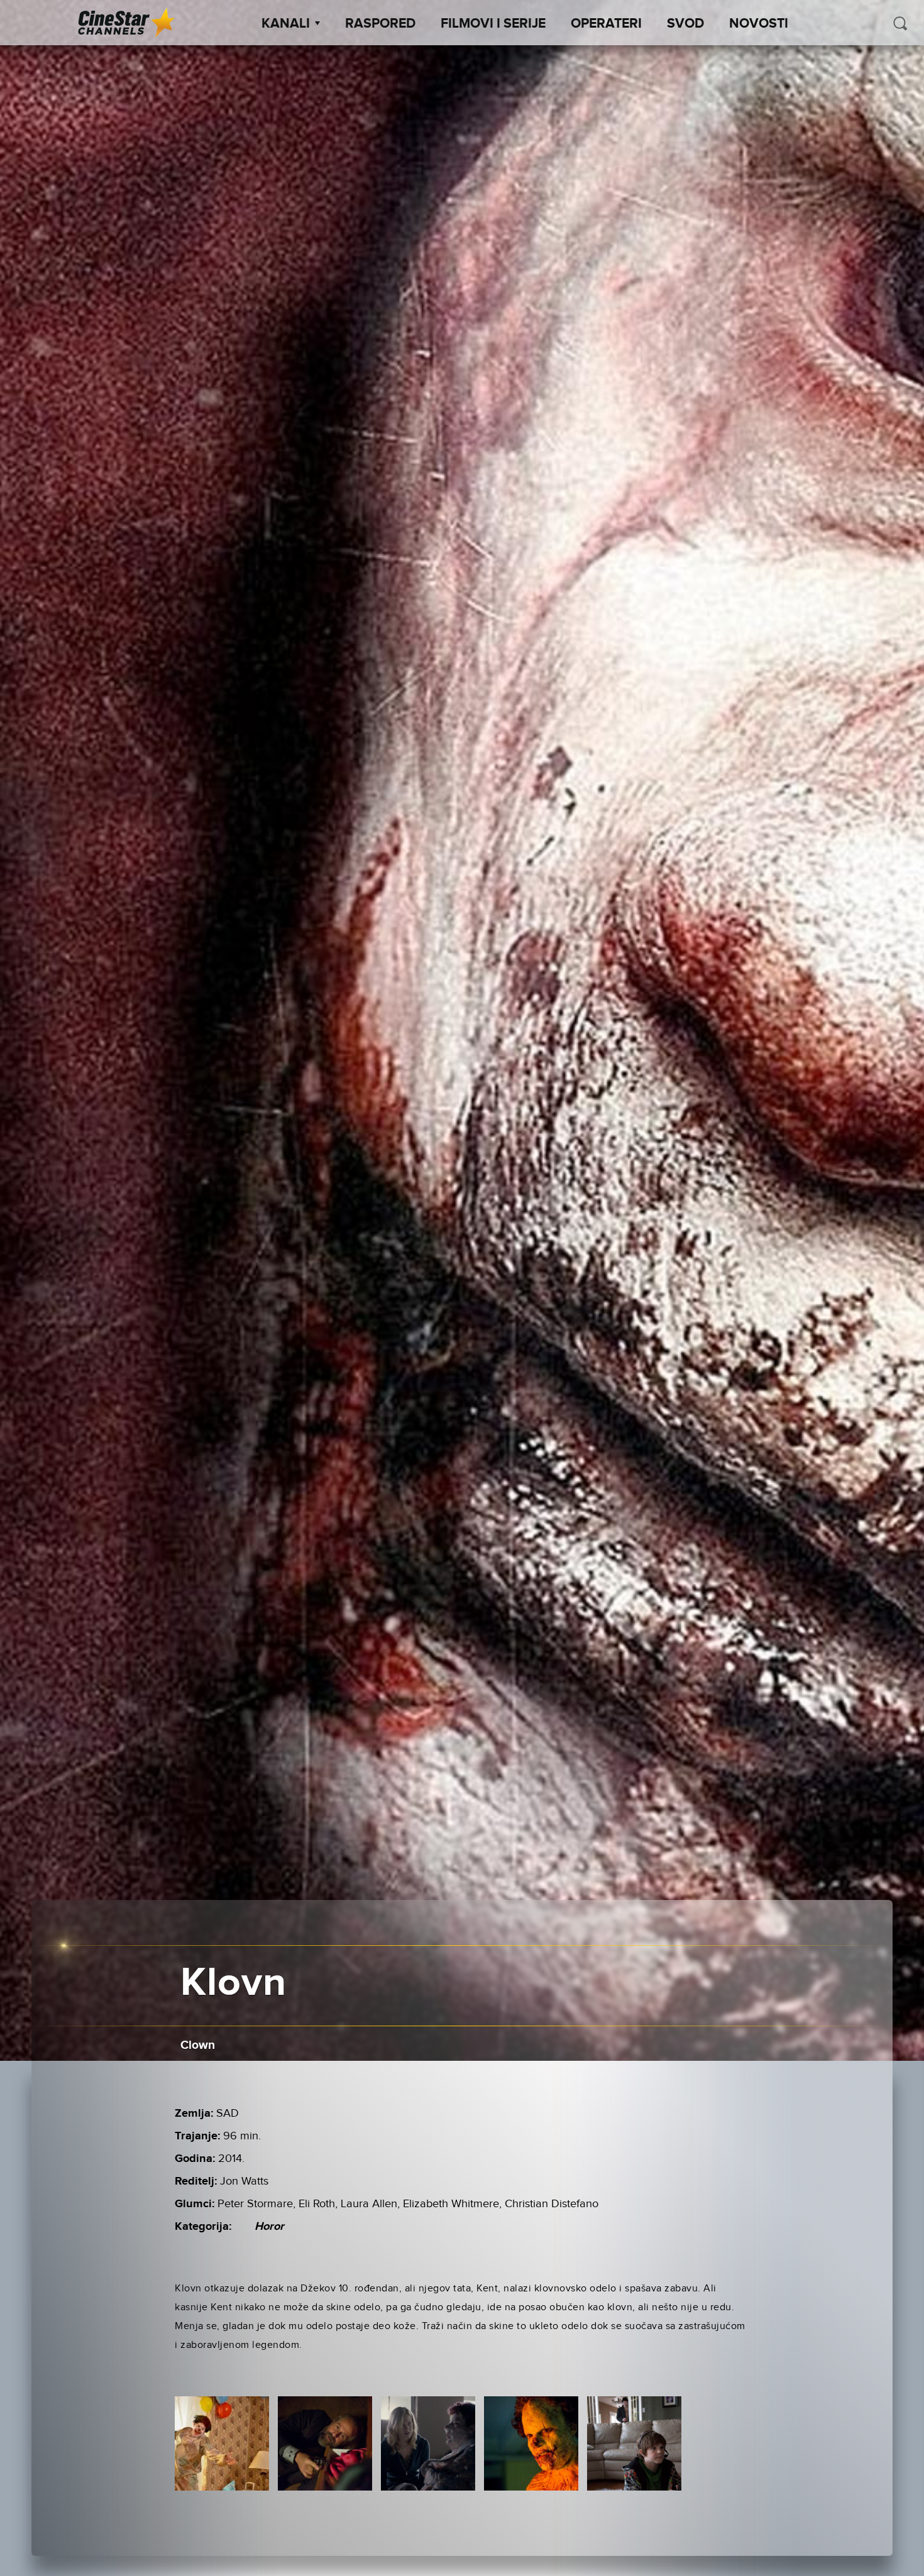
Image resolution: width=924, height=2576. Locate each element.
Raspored (380, 24)
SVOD (685, 24)
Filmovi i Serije (493, 24)
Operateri (606, 24)
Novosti (759, 24)
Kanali (286, 24)
